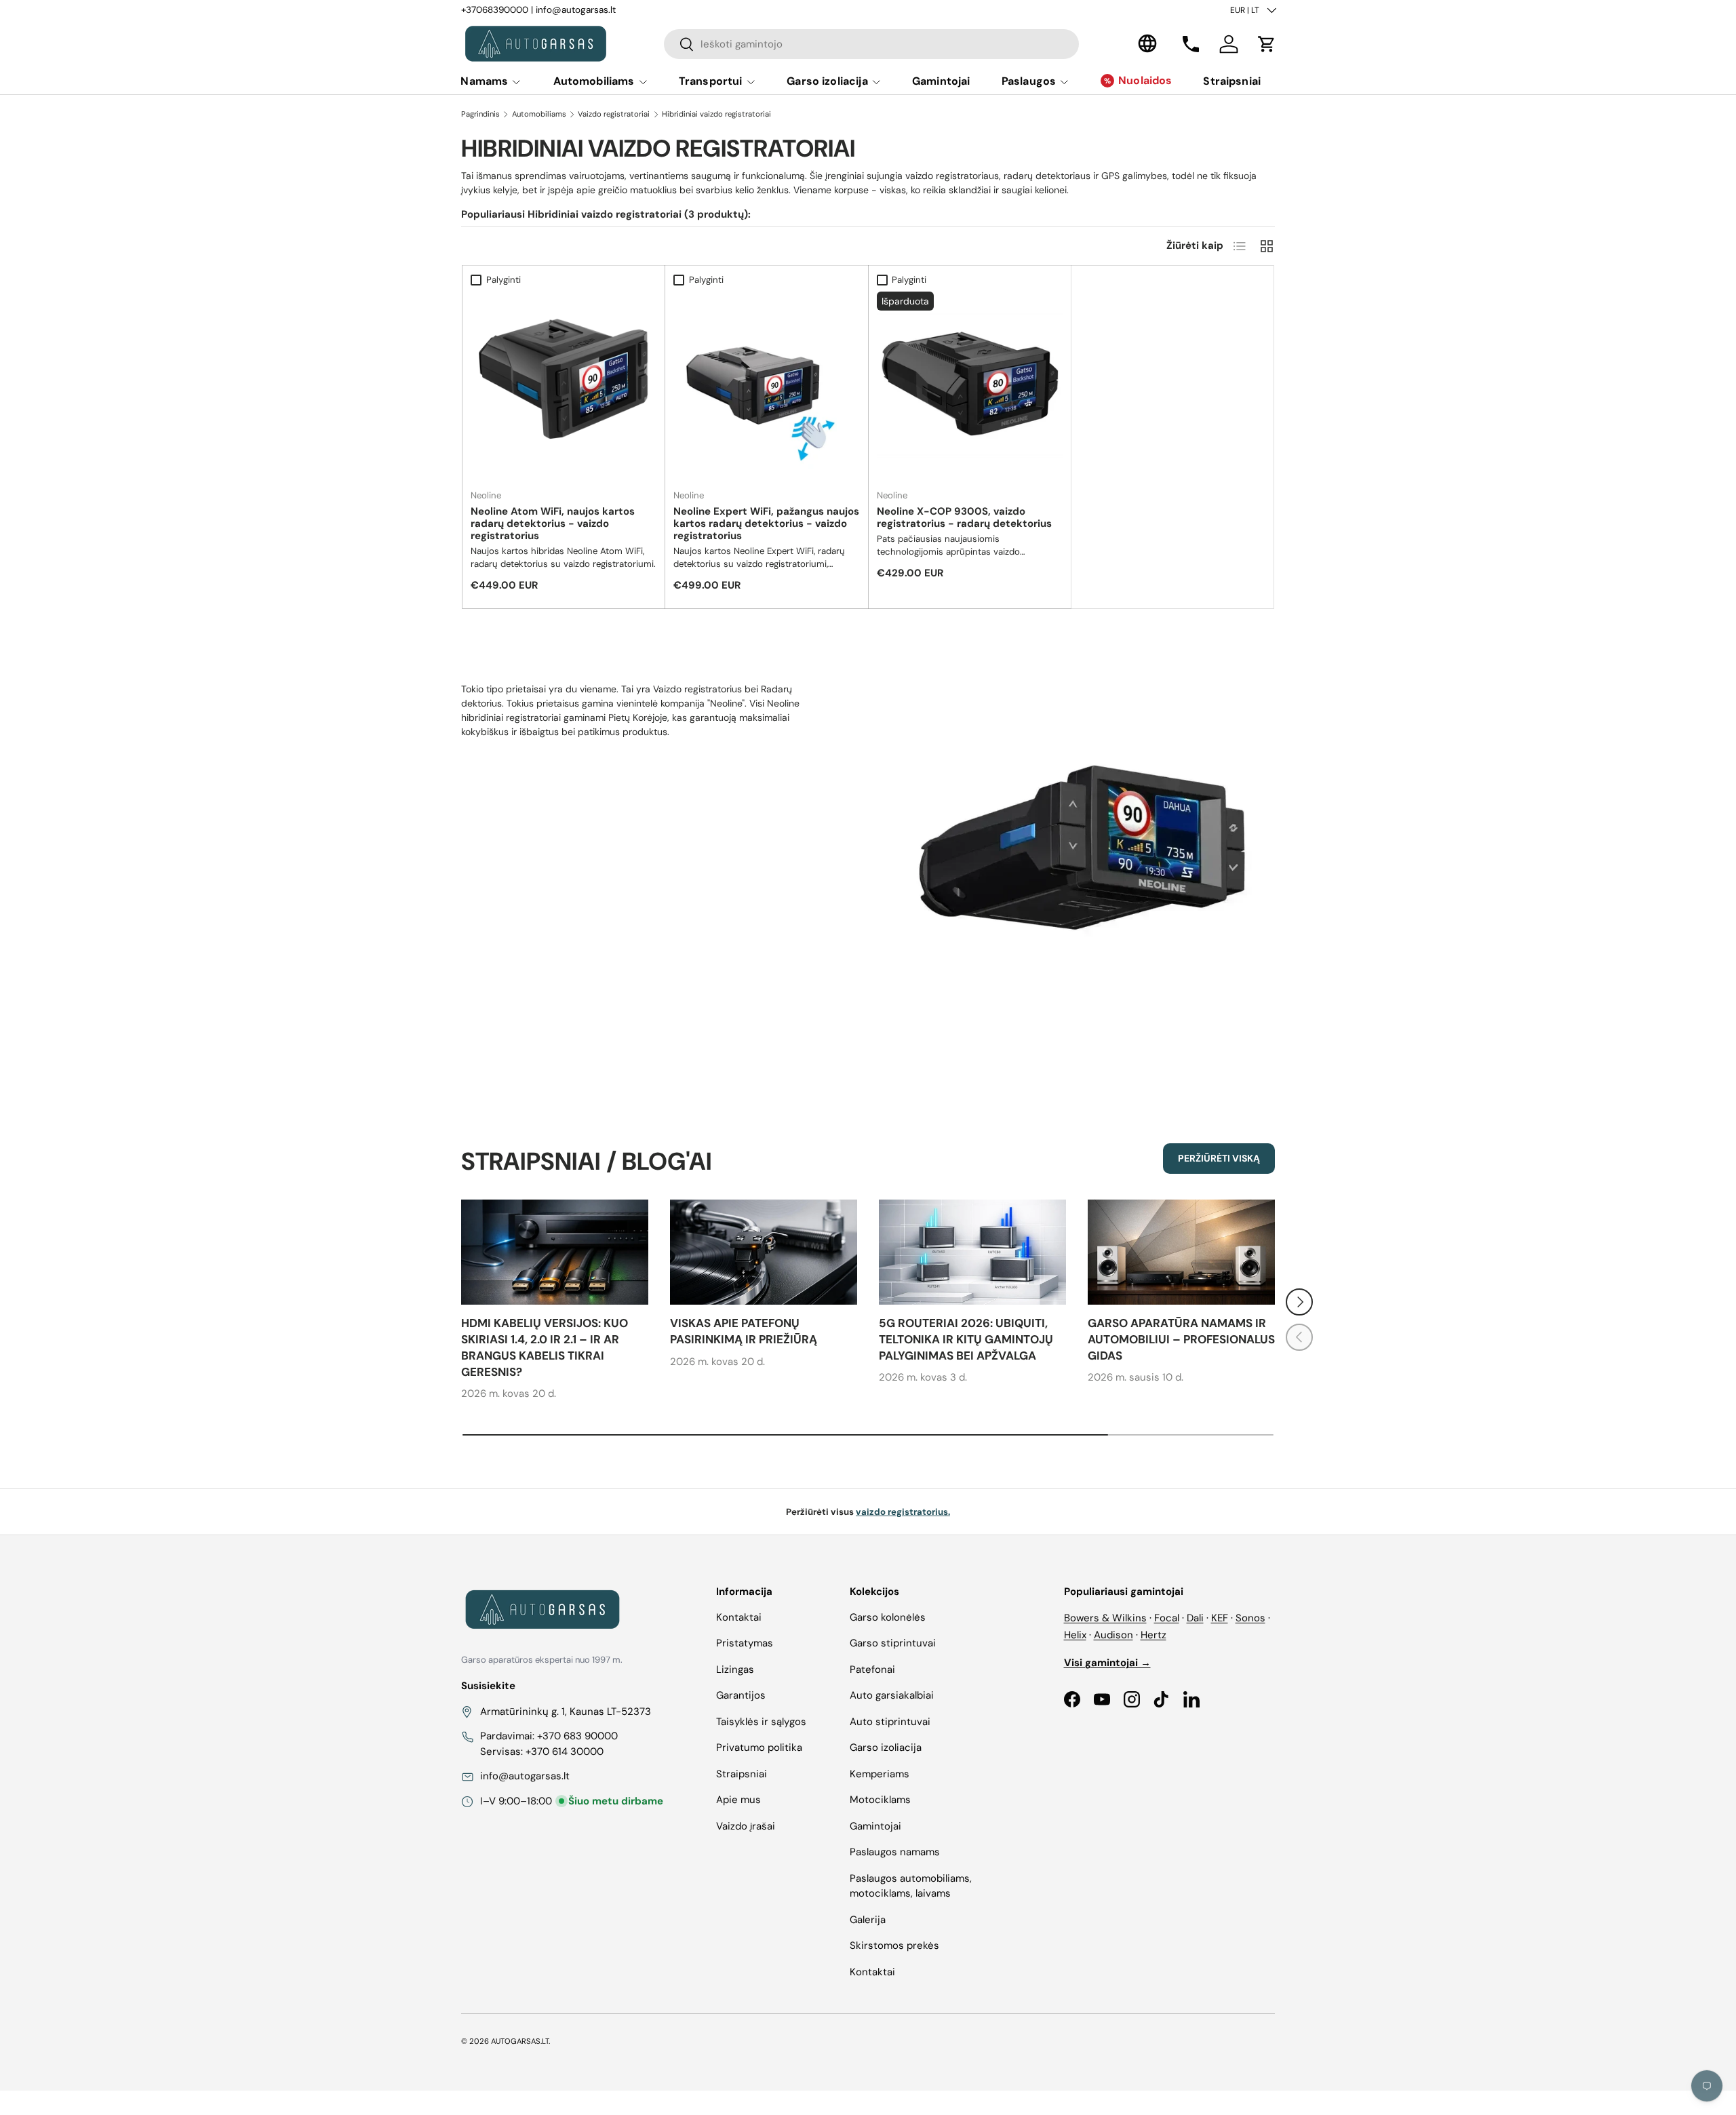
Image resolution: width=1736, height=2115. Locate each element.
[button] (1267, 44)
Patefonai (872, 1669)
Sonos (1250, 1618)
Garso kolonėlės (888, 1617)
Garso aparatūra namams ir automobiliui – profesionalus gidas (1181, 1339)
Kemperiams (880, 1774)
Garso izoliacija (827, 81)
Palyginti (504, 280)
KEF (1220, 1618)
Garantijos (741, 1695)
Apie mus (738, 1800)
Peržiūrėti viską (1219, 1158)
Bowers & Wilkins (1105, 1618)
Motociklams (880, 1800)
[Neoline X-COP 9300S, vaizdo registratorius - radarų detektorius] (970, 384)
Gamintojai (941, 81)
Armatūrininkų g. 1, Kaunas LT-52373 (566, 1712)
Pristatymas (745, 1643)
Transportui (711, 81)
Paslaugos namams (895, 1852)
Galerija (868, 1920)
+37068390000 (495, 10)
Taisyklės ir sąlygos (761, 1722)
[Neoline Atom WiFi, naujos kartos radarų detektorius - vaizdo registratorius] (564, 384)
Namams (484, 81)
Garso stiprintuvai (893, 1643)
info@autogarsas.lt (576, 10)
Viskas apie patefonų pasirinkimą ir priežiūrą (744, 1331)
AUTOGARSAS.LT (520, 2041)
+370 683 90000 (577, 1736)
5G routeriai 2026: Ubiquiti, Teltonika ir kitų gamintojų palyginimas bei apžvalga (966, 1339)
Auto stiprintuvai (890, 1722)
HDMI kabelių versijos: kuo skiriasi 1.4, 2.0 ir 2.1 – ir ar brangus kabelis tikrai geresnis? (545, 1347)
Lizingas (735, 1669)
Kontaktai (739, 1617)
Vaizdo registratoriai (614, 114)
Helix (1075, 1635)
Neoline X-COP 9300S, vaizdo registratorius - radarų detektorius (964, 517)
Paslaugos (1029, 81)
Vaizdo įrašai (746, 1826)
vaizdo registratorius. (903, 1512)
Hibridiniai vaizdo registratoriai (716, 114)
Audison (1113, 1635)
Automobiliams (594, 81)
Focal (1167, 1618)
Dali (1195, 1618)
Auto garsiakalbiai (892, 1695)
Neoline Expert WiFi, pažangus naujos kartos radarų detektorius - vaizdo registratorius (766, 523)
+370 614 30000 (565, 1752)
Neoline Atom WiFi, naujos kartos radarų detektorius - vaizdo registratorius (553, 523)
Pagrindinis (480, 114)
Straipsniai (1232, 81)
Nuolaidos (1145, 80)
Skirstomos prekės (894, 1945)
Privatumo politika (759, 1747)
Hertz (1153, 1635)
